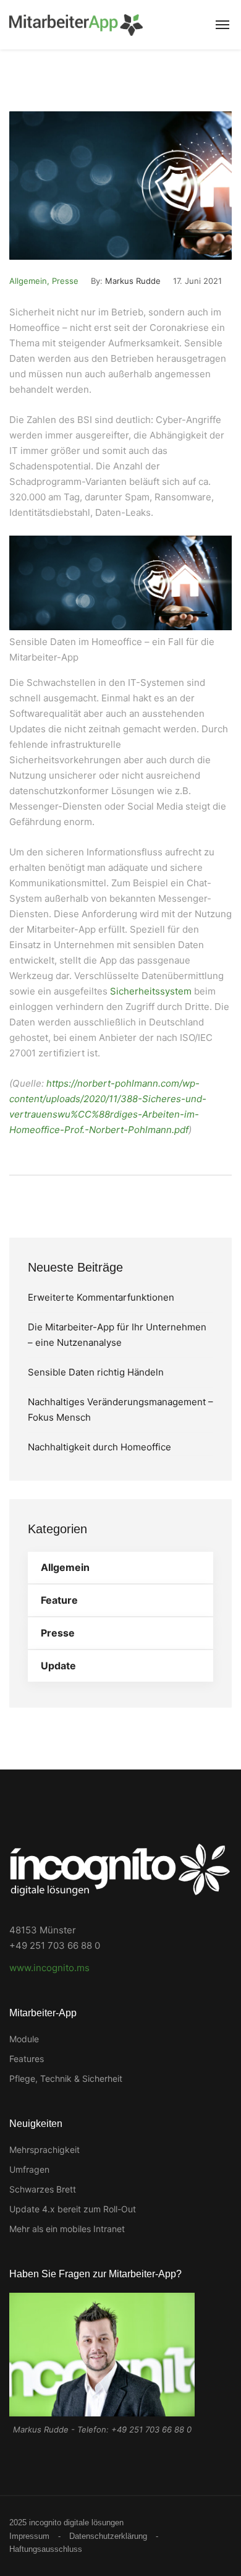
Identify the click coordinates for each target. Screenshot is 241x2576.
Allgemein (28, 281)
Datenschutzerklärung (108, 2536)
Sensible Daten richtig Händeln (96, 1372)
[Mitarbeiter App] (76, 25)
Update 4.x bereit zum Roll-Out (73, 2209)
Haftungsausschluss (46, 2549)
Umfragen (29, 2169)
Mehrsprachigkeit (44, 2150)
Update (58, 1666)
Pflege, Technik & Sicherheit (66, 2078)
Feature (59, 1600)
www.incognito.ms (49, 1968)
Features (27, 2059)
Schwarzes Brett (43, 2189)
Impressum (29, 2536)
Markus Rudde (133, 281)
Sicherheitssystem (151, 991)
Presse (65, 281)
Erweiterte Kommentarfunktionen (101, 1297)
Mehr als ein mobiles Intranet (67, 2229)
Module (24, 2039)
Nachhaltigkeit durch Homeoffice (99, 1447)
